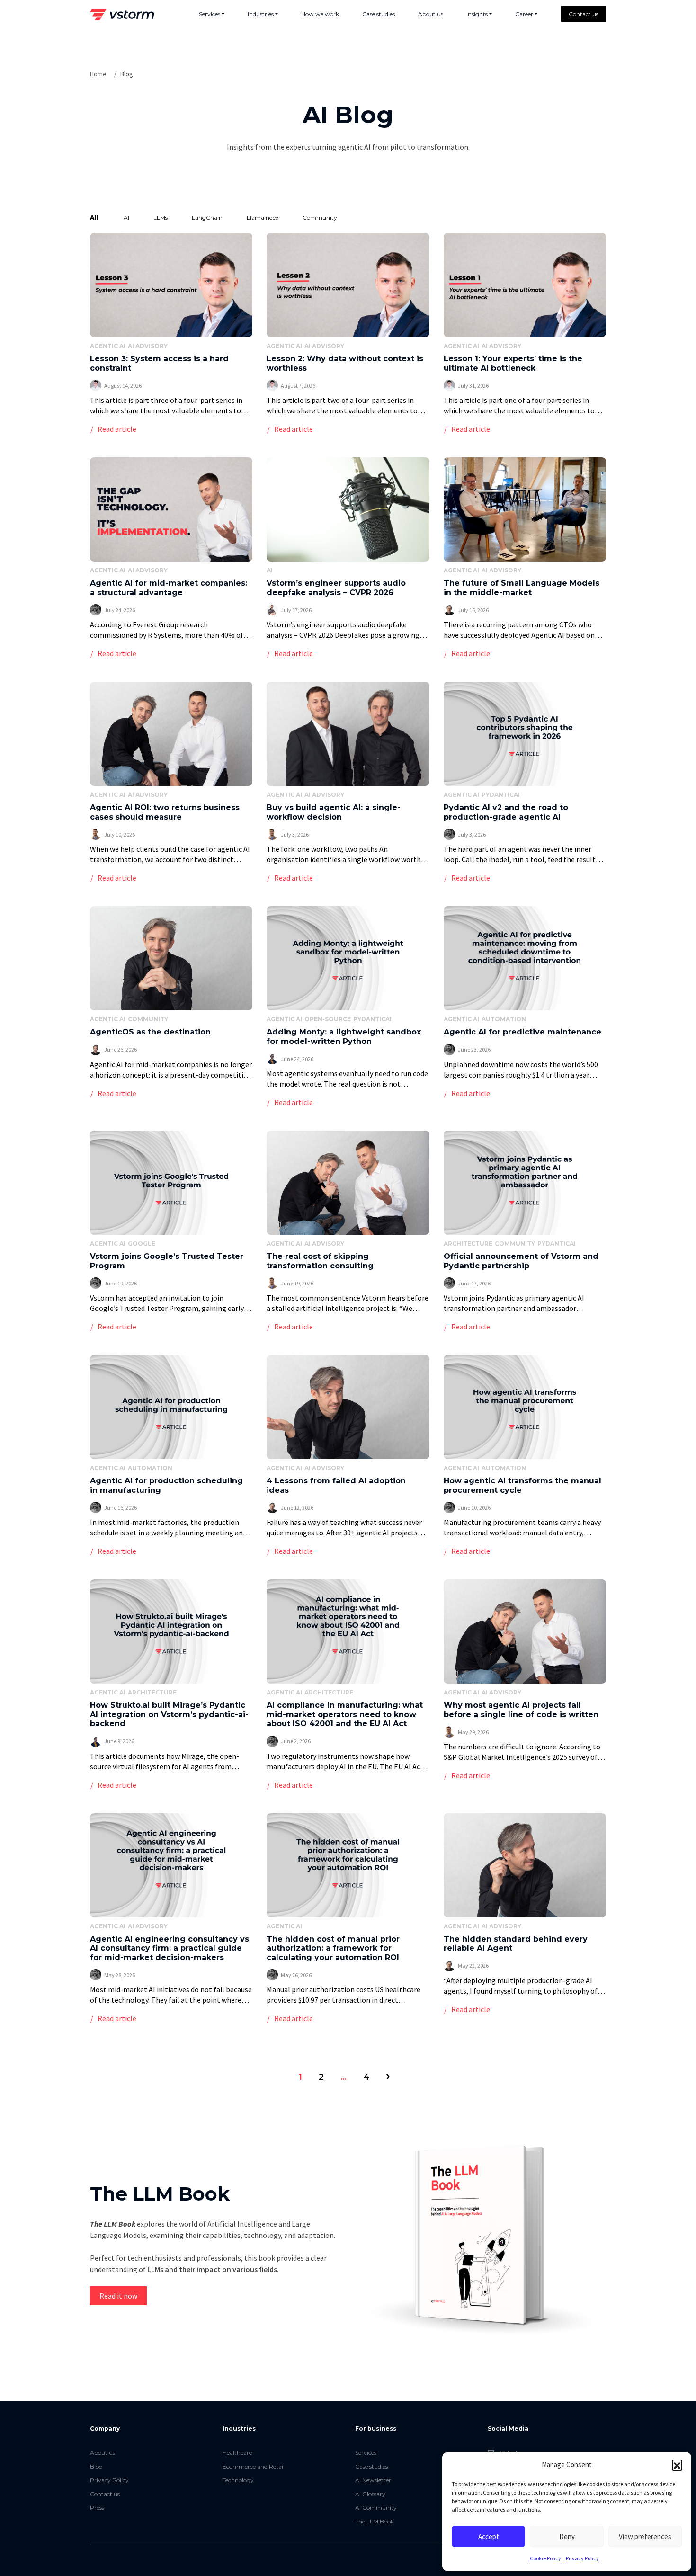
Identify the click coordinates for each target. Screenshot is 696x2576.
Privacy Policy (582, 2558)
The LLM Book (375, 2521)
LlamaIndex (263, 218)
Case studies (379, 14)
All (94, 218)
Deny (567, 2536)
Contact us (584, 14)
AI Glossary (370, 2494)
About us (431, 14)
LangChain (207, 218)
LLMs (161, 218)
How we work (320, 14)
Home (98, 74)
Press (97, 2508)
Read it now (118, 2296)
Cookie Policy (545, 2558)
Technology (238, 2480)
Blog (96, 2466)
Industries (261, 14)
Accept (489, 2536)
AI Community (376, 2508)
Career (524, 14)
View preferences (645, 2536)
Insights (477, 14)
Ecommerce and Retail (254, 2466)
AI (126, 218)
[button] (677, 2465)
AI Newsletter (373, 2480)
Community (320, 218)
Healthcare (237, 2453)
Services (210, 14)
